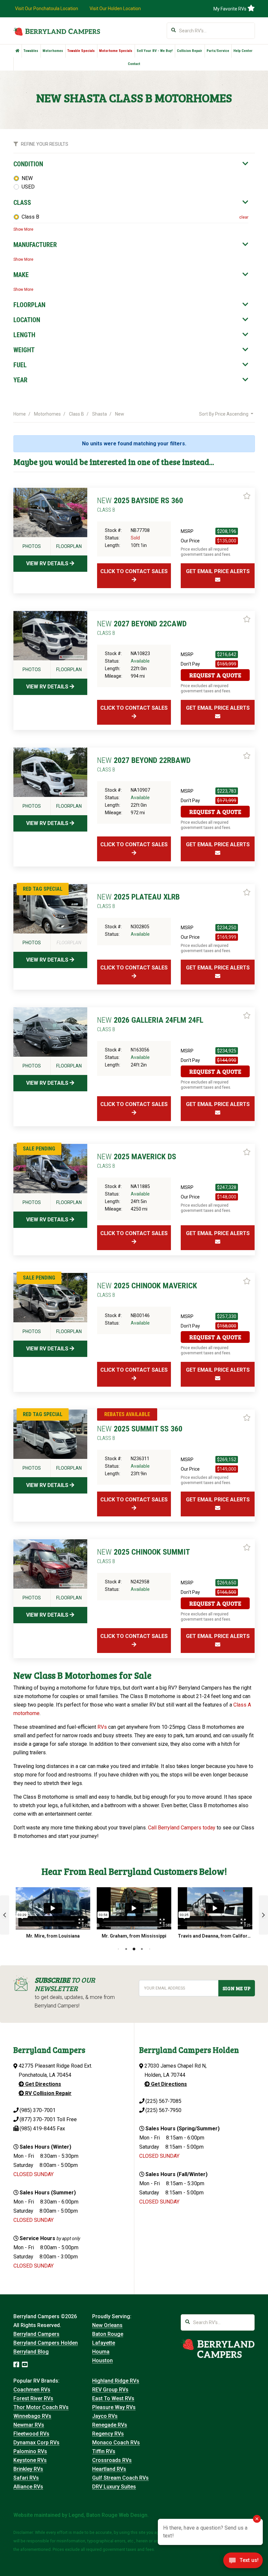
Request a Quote (215, 675)
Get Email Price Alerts (218, 571)
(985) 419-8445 (38, 2129)
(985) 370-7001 (38, 2110)
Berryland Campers (36, 2334)
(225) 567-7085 (163, 2101)
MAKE (21, 275)
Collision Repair (190, 51)
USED (28, 187)
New (120, 414)
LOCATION (27, 320)
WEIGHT (24, 350)
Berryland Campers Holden (46, 2343)
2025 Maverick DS (137, 1161)
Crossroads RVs (112, 2460)
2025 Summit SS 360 (140, 1433)
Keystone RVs (30, 2460)
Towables (31, 51)
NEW (27, 178)
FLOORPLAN (29, 305)
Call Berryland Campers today (182, 1828)
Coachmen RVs (32, 2390)
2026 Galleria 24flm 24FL (150, 1024)
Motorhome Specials (116, 51)
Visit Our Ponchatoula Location (47, 8)
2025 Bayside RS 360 (140, 504)
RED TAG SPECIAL (43, 889)
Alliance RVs (28, 2487)
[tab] (131, 164)
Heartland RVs (109, 2469)
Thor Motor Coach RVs (41, 2407)
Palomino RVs (30, 2451)
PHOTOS (32, 546)
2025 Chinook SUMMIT (143, 1556)
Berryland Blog (31, 2352)
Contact (134, 64)
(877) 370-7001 (38, 2119)
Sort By (224, 414)
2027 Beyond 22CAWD (142, 628)
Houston (102, 2361)
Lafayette (104, 2343)
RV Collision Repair (48, 2093)
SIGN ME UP (236, 1988)
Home (20, 414)
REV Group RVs (110, 2390)
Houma (101, 2352)
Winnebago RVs (32, 2416)
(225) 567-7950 (163, 2110)
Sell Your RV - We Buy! (155, 51)
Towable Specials (81, 51)
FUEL (20, 365)
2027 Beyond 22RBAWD (144, 764)
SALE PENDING (39, 1149)
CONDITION (28, 164)
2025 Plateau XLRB (138, 901)
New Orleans (107, 2325)
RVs (102, 1727)
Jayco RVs (105, 2416)
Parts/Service (218, 51)
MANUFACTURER (35, 245)
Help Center (243, 51)
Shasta (100, 414)
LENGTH (24, 335)
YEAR (20, 380)
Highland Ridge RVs (116, 2381)
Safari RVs (26, 2478)
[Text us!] (243, 2562)
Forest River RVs (33, 2398)
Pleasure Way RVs (114, 2407)
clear (244, 217)
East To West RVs (113, 2398)
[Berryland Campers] (57, 31)
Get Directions (42, 2084)
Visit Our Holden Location (115, 8)
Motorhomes (53, 51)
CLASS (22, 203)
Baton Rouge (108, 2334)
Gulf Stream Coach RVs (120, 2478)
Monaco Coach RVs (116, 2443)
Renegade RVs (110, 2425)
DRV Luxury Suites (114, 2487)
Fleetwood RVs (31, 2434)
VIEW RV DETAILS (48, 563)
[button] (5, 1915)
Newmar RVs (29, 2425)
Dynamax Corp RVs (36, 2443)
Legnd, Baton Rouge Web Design (108, 2515)
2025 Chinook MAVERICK (147, 1290)
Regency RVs (108, 2434)
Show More (23, 229)
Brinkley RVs (28, 2469)
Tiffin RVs (104, 2451)
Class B (30, 217)
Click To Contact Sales (134, 571)
